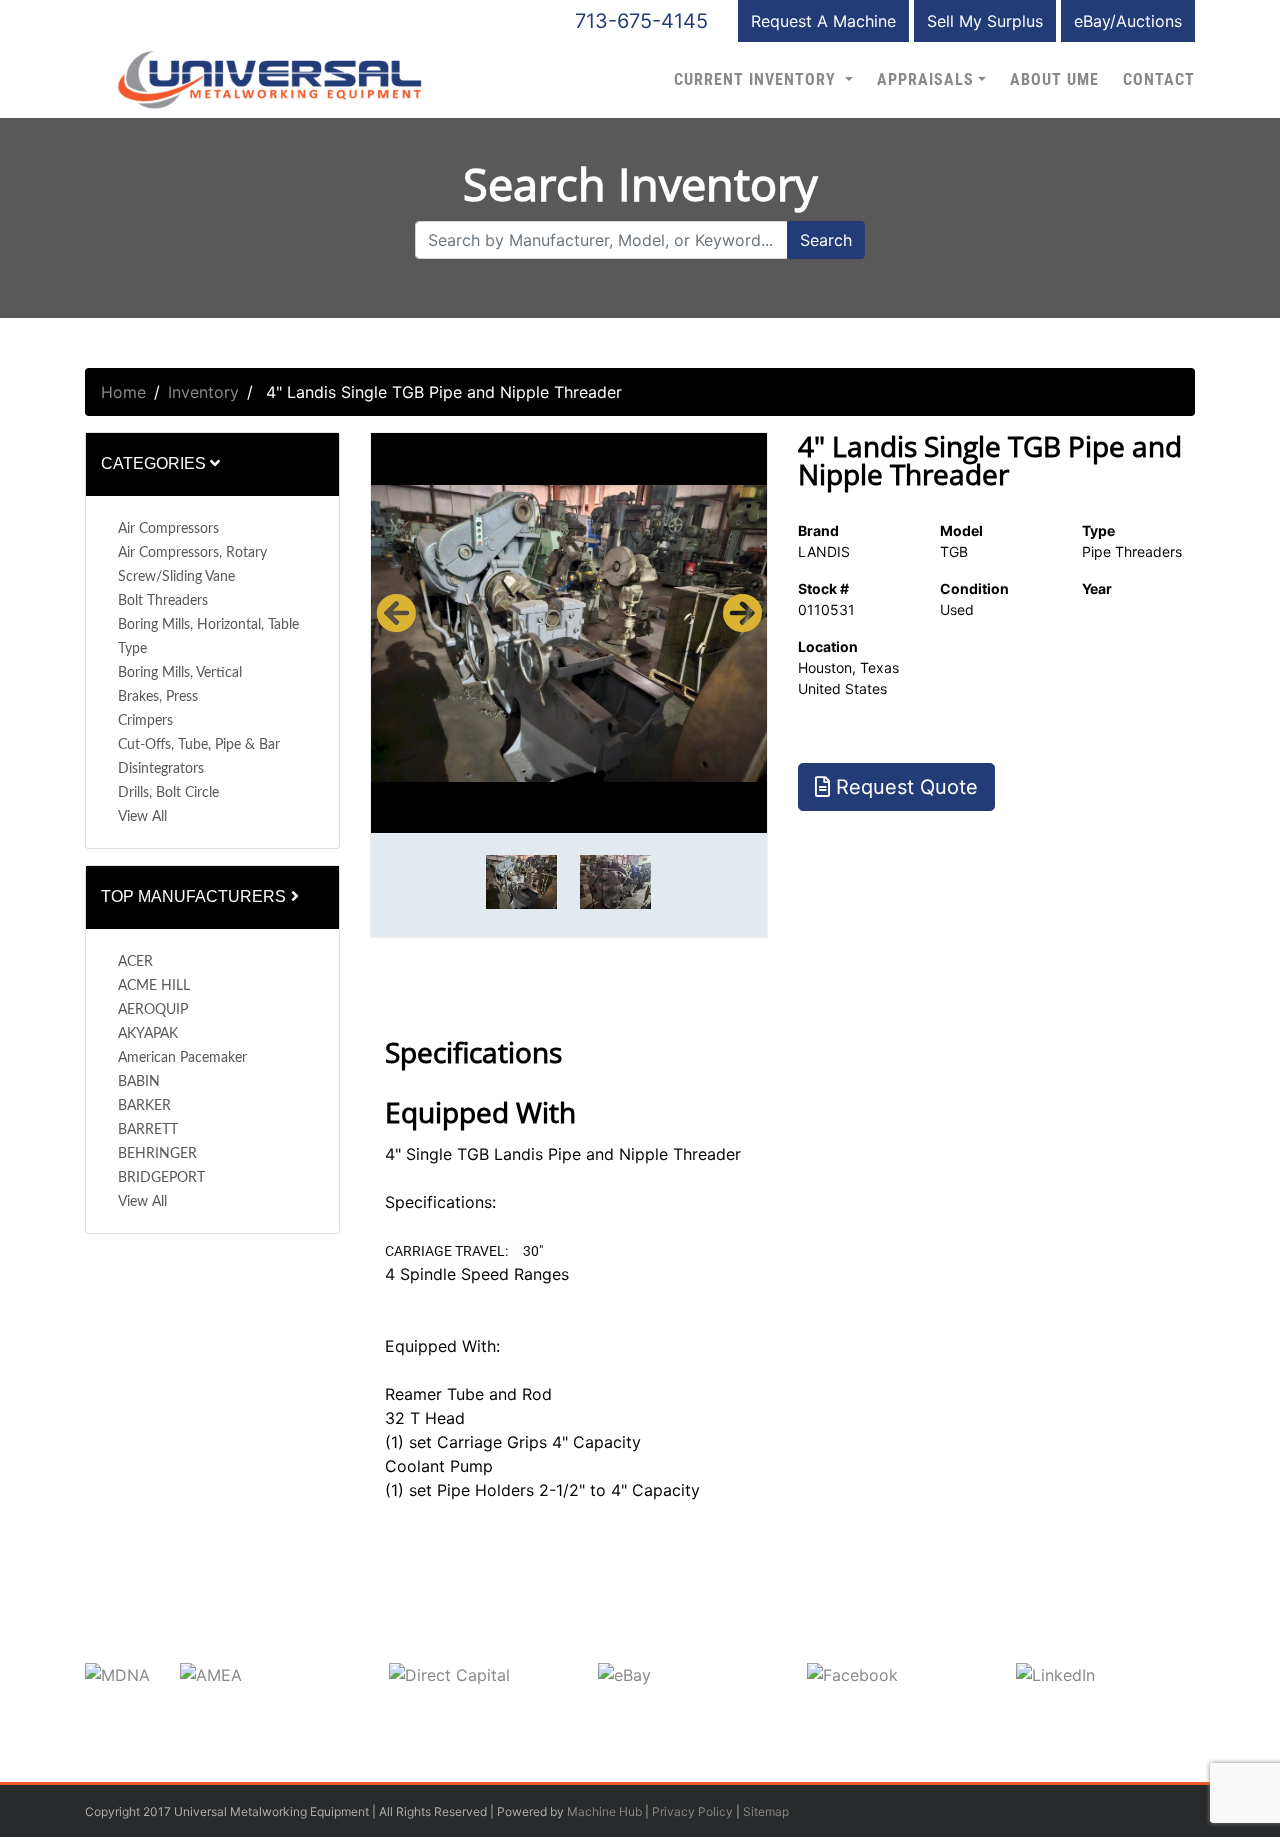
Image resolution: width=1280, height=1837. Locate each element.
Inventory (203, 392)
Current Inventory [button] (757, 80)
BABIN (139, 1082)
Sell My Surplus (985, 21)
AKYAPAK (148, 1034)
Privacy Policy (692, 1811)
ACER (135, 962)
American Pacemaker (182, 1058)
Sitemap (766, 1811)
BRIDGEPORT (161, 1178)
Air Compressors (168, 529)
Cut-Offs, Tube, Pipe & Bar (199, 745)
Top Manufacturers (195, 896)
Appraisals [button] (925, 80)
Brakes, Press (158, 697)
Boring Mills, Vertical (180, 673)
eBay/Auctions (1128, 21)
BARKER (144, 1106)
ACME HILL (154, 986)
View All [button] (142, 817)
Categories (155, 463)
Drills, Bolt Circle (168, 793)
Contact (1159, 80)
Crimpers (145, 721)
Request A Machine (823, 21)
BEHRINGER (157, 1154)
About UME (1054, 80)
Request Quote (904, 787)
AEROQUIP (153, 1010)
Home (123, 392)
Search (826, 240)
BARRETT (148, 1130)
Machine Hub (604, 1811)
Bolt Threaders (163, 601)
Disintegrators (161, 769)
